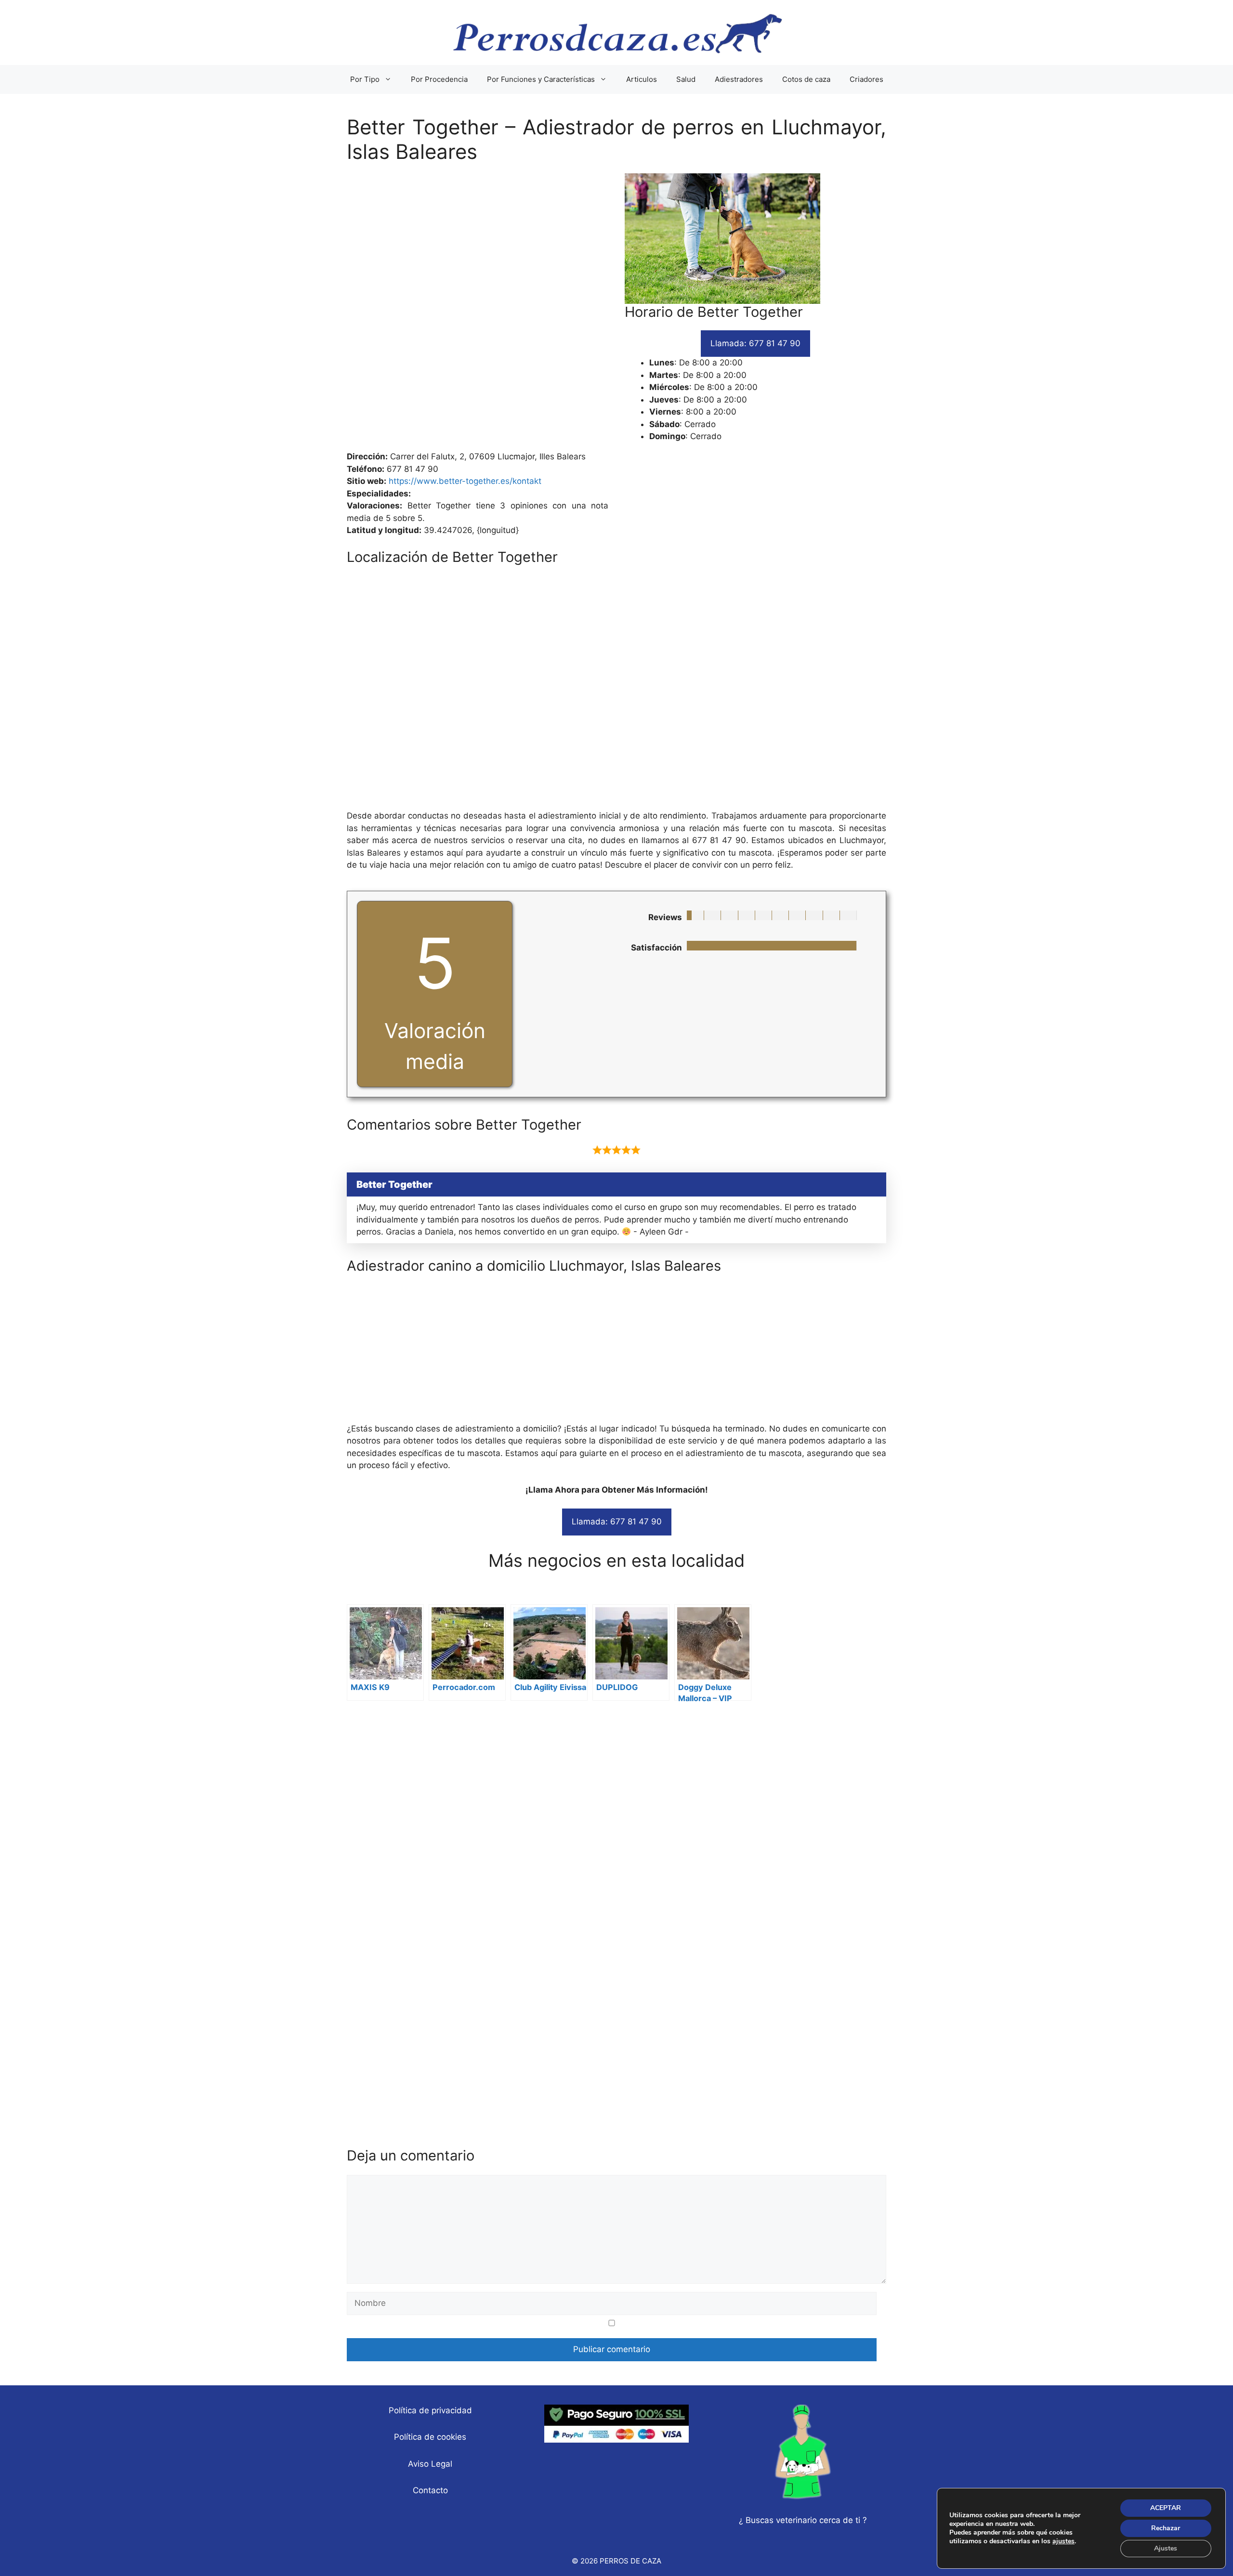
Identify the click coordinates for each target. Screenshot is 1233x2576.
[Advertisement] (616, 312)
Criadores (866, 79)
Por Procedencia (439, 79)
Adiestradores (739, 79)
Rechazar (1166, 2528)
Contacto (430, 2490)
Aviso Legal (430, 2464)
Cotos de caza (806, 79)
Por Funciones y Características (541, 79)
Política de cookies (430, 2437)
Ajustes (1166, 2548)
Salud (686, 79)
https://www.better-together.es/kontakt (465, 481)
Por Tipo (365, 79)
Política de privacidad (430, 2410)
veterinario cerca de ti (818, 2520)
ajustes (1063, 2541)
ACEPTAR (1166, 2508)
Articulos (642, 79)
